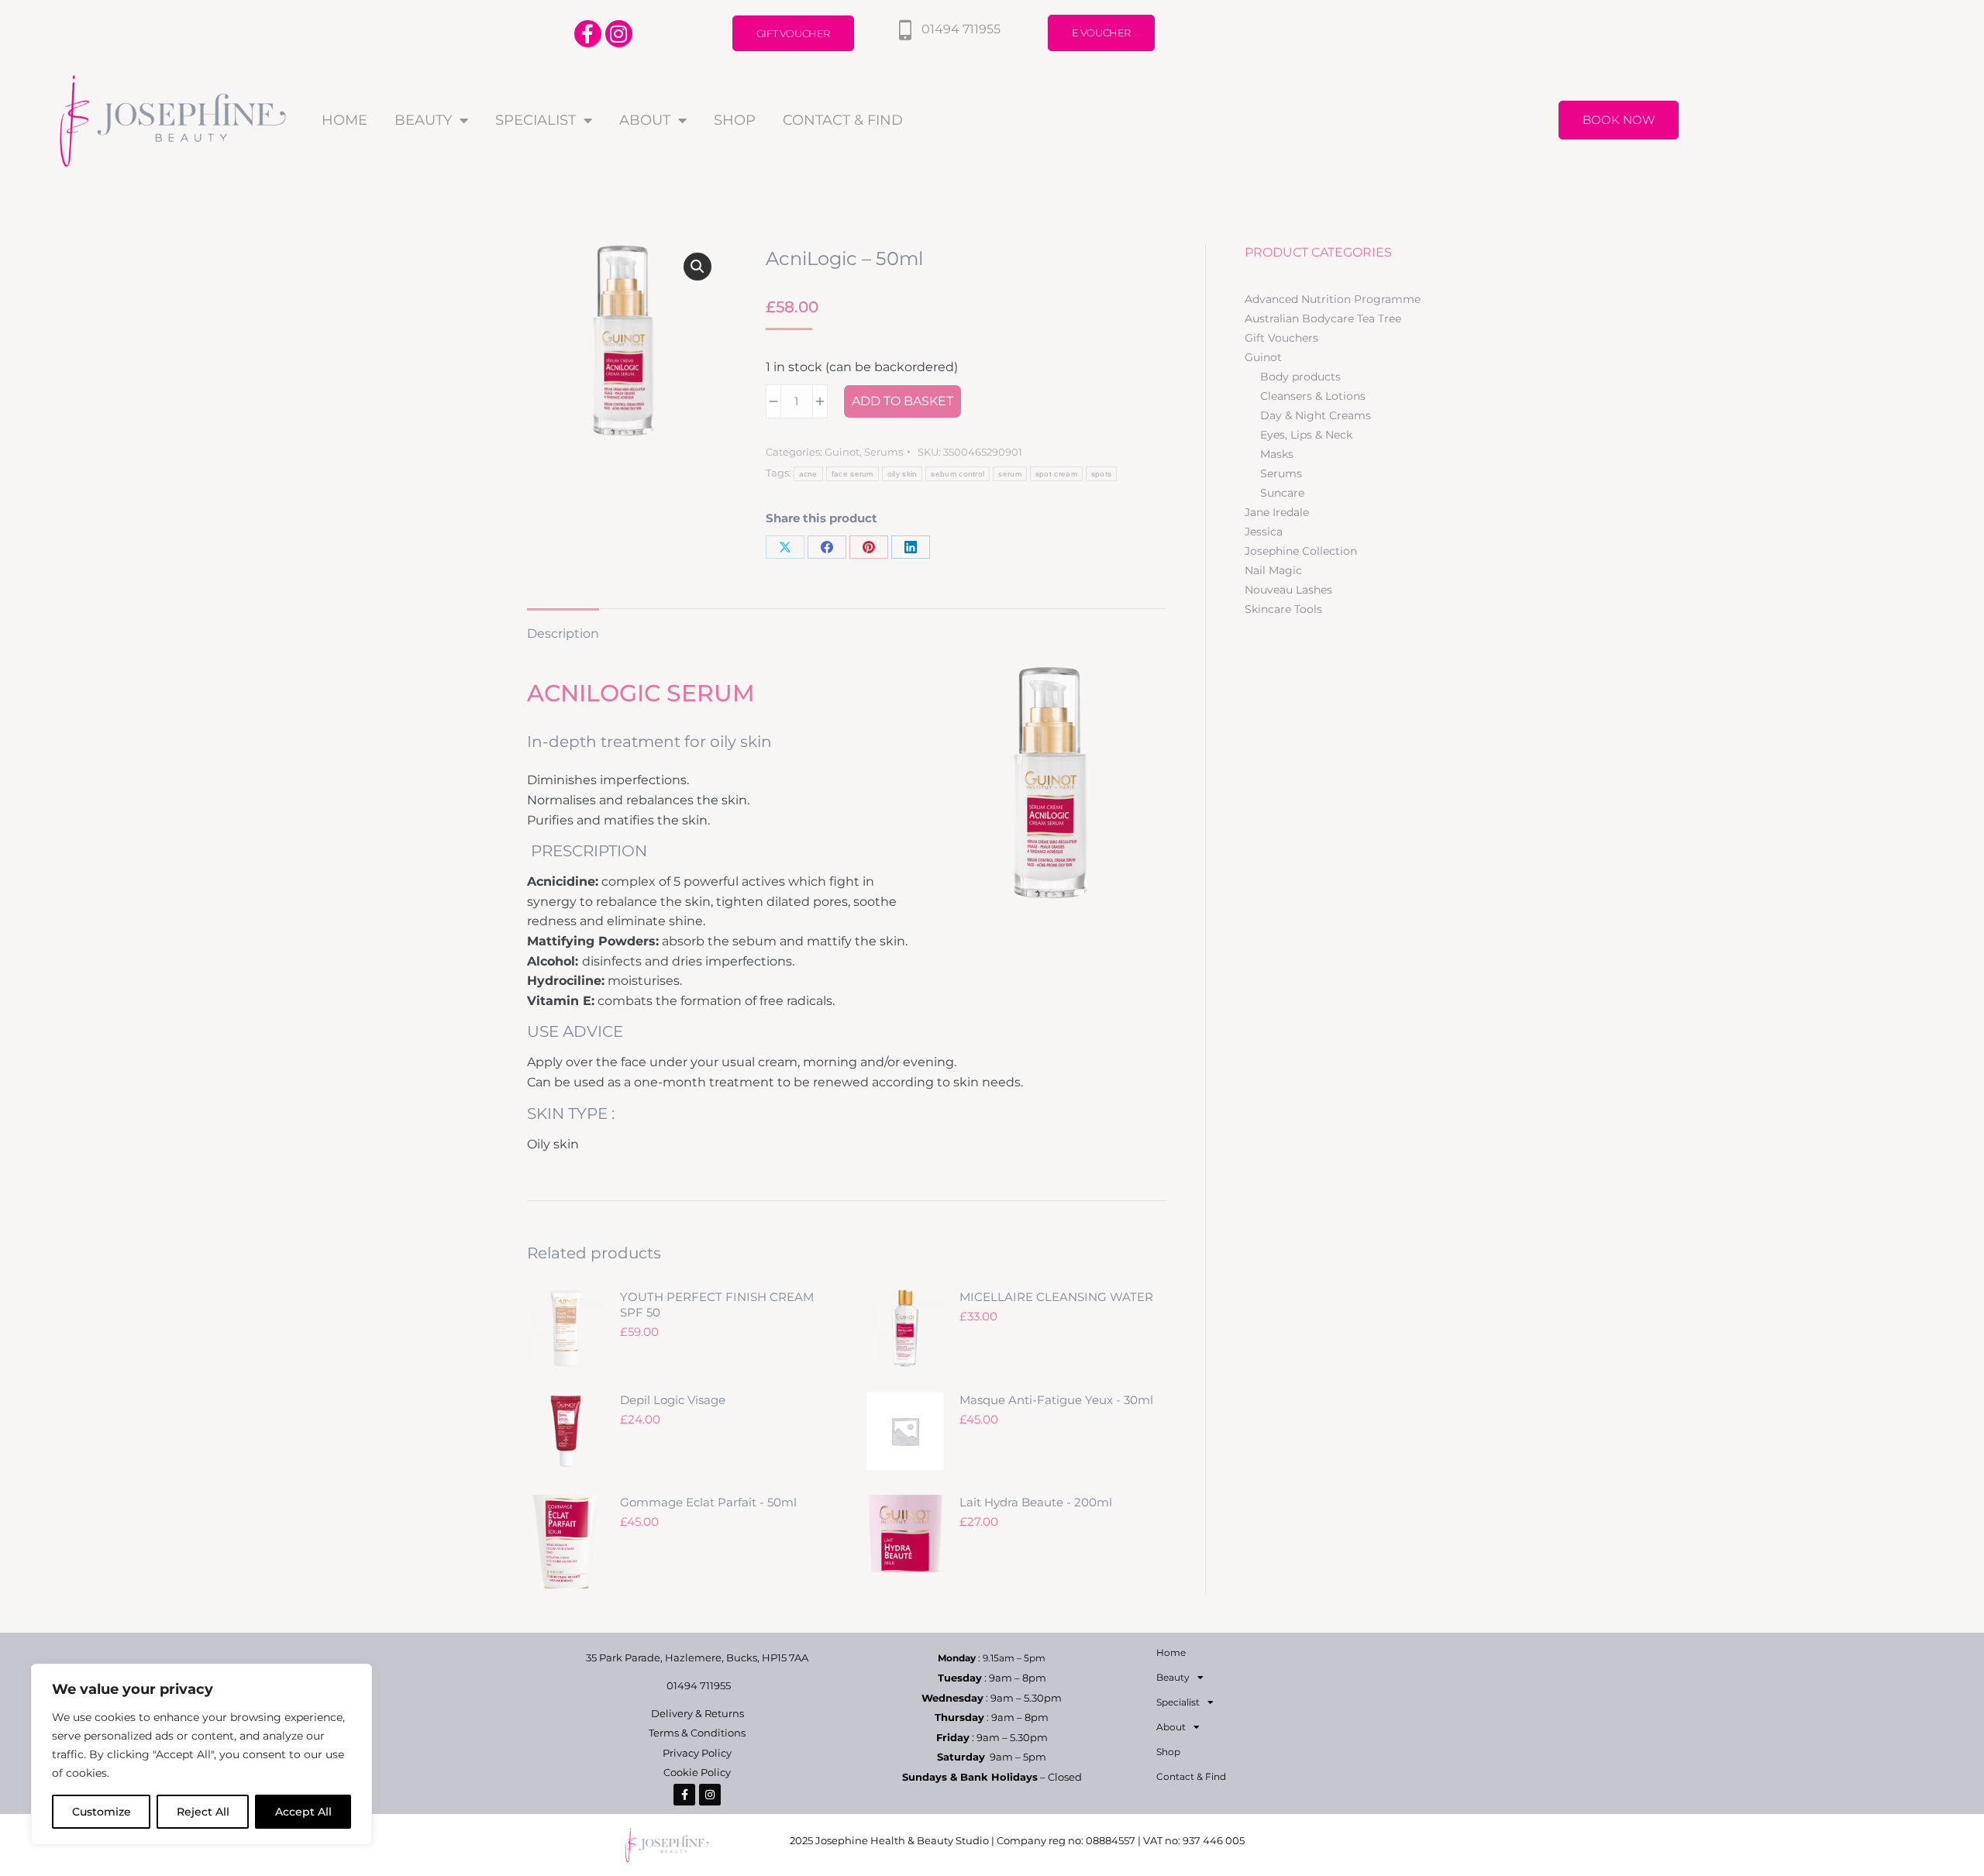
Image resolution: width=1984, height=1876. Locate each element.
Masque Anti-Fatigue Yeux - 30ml (1056, 1400)
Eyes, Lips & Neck (1306, 435)
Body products (1300, 377)
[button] (697, 267)
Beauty (423, 120)
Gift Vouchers (1281, 338)
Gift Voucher (793, 33)
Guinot (842, 452)
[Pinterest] (869, 547)
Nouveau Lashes (1288, 590)
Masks (1277, 454)
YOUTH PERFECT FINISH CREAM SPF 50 (717, 1305)
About (645, 120)
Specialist (536, 120)
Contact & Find (843, 120)
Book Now (1619, 120)
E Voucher (1101, 33)
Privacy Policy (697, 1753)
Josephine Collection (1301, 551)
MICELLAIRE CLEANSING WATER (1056, 1297)
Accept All (303, 1812)
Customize (102, 1812)
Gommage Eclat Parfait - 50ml (708, 1502)
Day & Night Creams (1316, 415)
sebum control (958, 474)
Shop (735, 120)
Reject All (203, 1812)
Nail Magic (1273, 570)
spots (1102, 474)
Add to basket (902, 401)
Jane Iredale (1277, 512)
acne (808, 474)
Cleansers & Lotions (1313, 396)
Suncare (1282, 493)
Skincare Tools (1283, 609)
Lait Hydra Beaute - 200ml (1036, 1502)
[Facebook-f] (588, 34)
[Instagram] (619, 34)
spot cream (1056, 474)
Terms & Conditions (697, 1733)
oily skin (902, 474)
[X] (785, 547)
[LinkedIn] (911, 547)
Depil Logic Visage (673, 1400)
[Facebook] (827, 547)
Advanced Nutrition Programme (1333, 299)
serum (1010, 474)
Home (344, 120)
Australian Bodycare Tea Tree (1323, 318)
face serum (852, 474)
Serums (883, 452)
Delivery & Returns (697, 1713)
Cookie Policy (697, 1772)
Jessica (1264, 532)
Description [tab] (563, 633)
